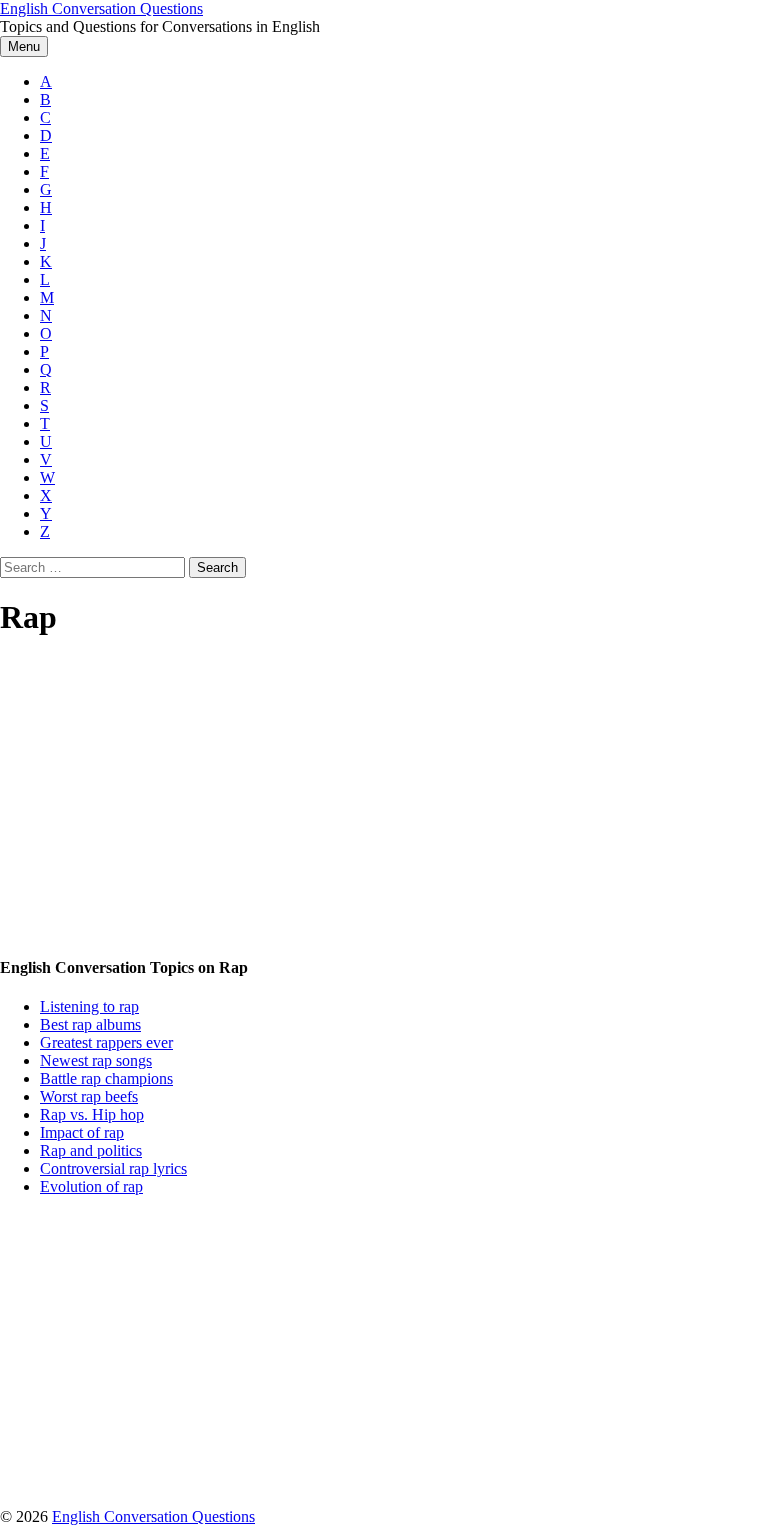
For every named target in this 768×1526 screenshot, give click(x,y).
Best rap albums (90, 1024)
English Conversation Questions (101, 8)
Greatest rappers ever (106, 1042)
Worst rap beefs (89, 1096)
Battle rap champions (106, 1078)
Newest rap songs (96, 1060)
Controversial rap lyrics (113, 1168)
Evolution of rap (91, 1186)
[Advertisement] (384, 798)
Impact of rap (82, 1132)
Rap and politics (91, 1150)
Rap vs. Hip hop (92, 1114)
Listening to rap (89, 1006)
